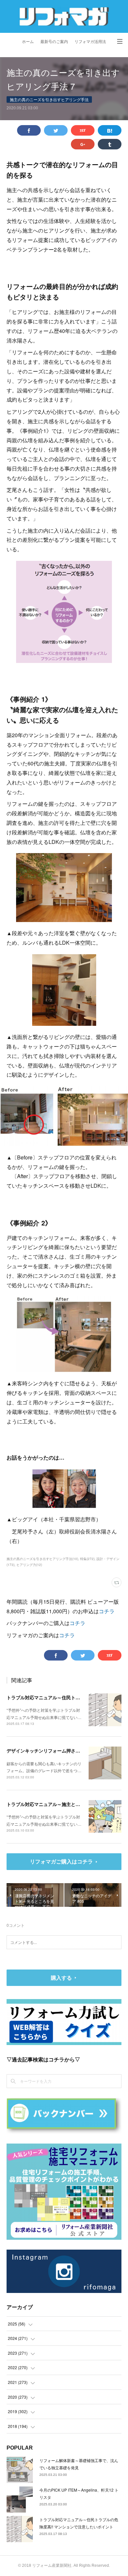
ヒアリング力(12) (29, 1565)
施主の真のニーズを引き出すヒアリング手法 (49, 99)
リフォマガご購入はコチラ (61, 1861)
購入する (61, 1978)
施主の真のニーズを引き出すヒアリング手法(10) (42, 1559)
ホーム (28, 42)
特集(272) (87, 1559)
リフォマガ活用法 (90, 42)
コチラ (107, 1611)
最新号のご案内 (54, 42)
